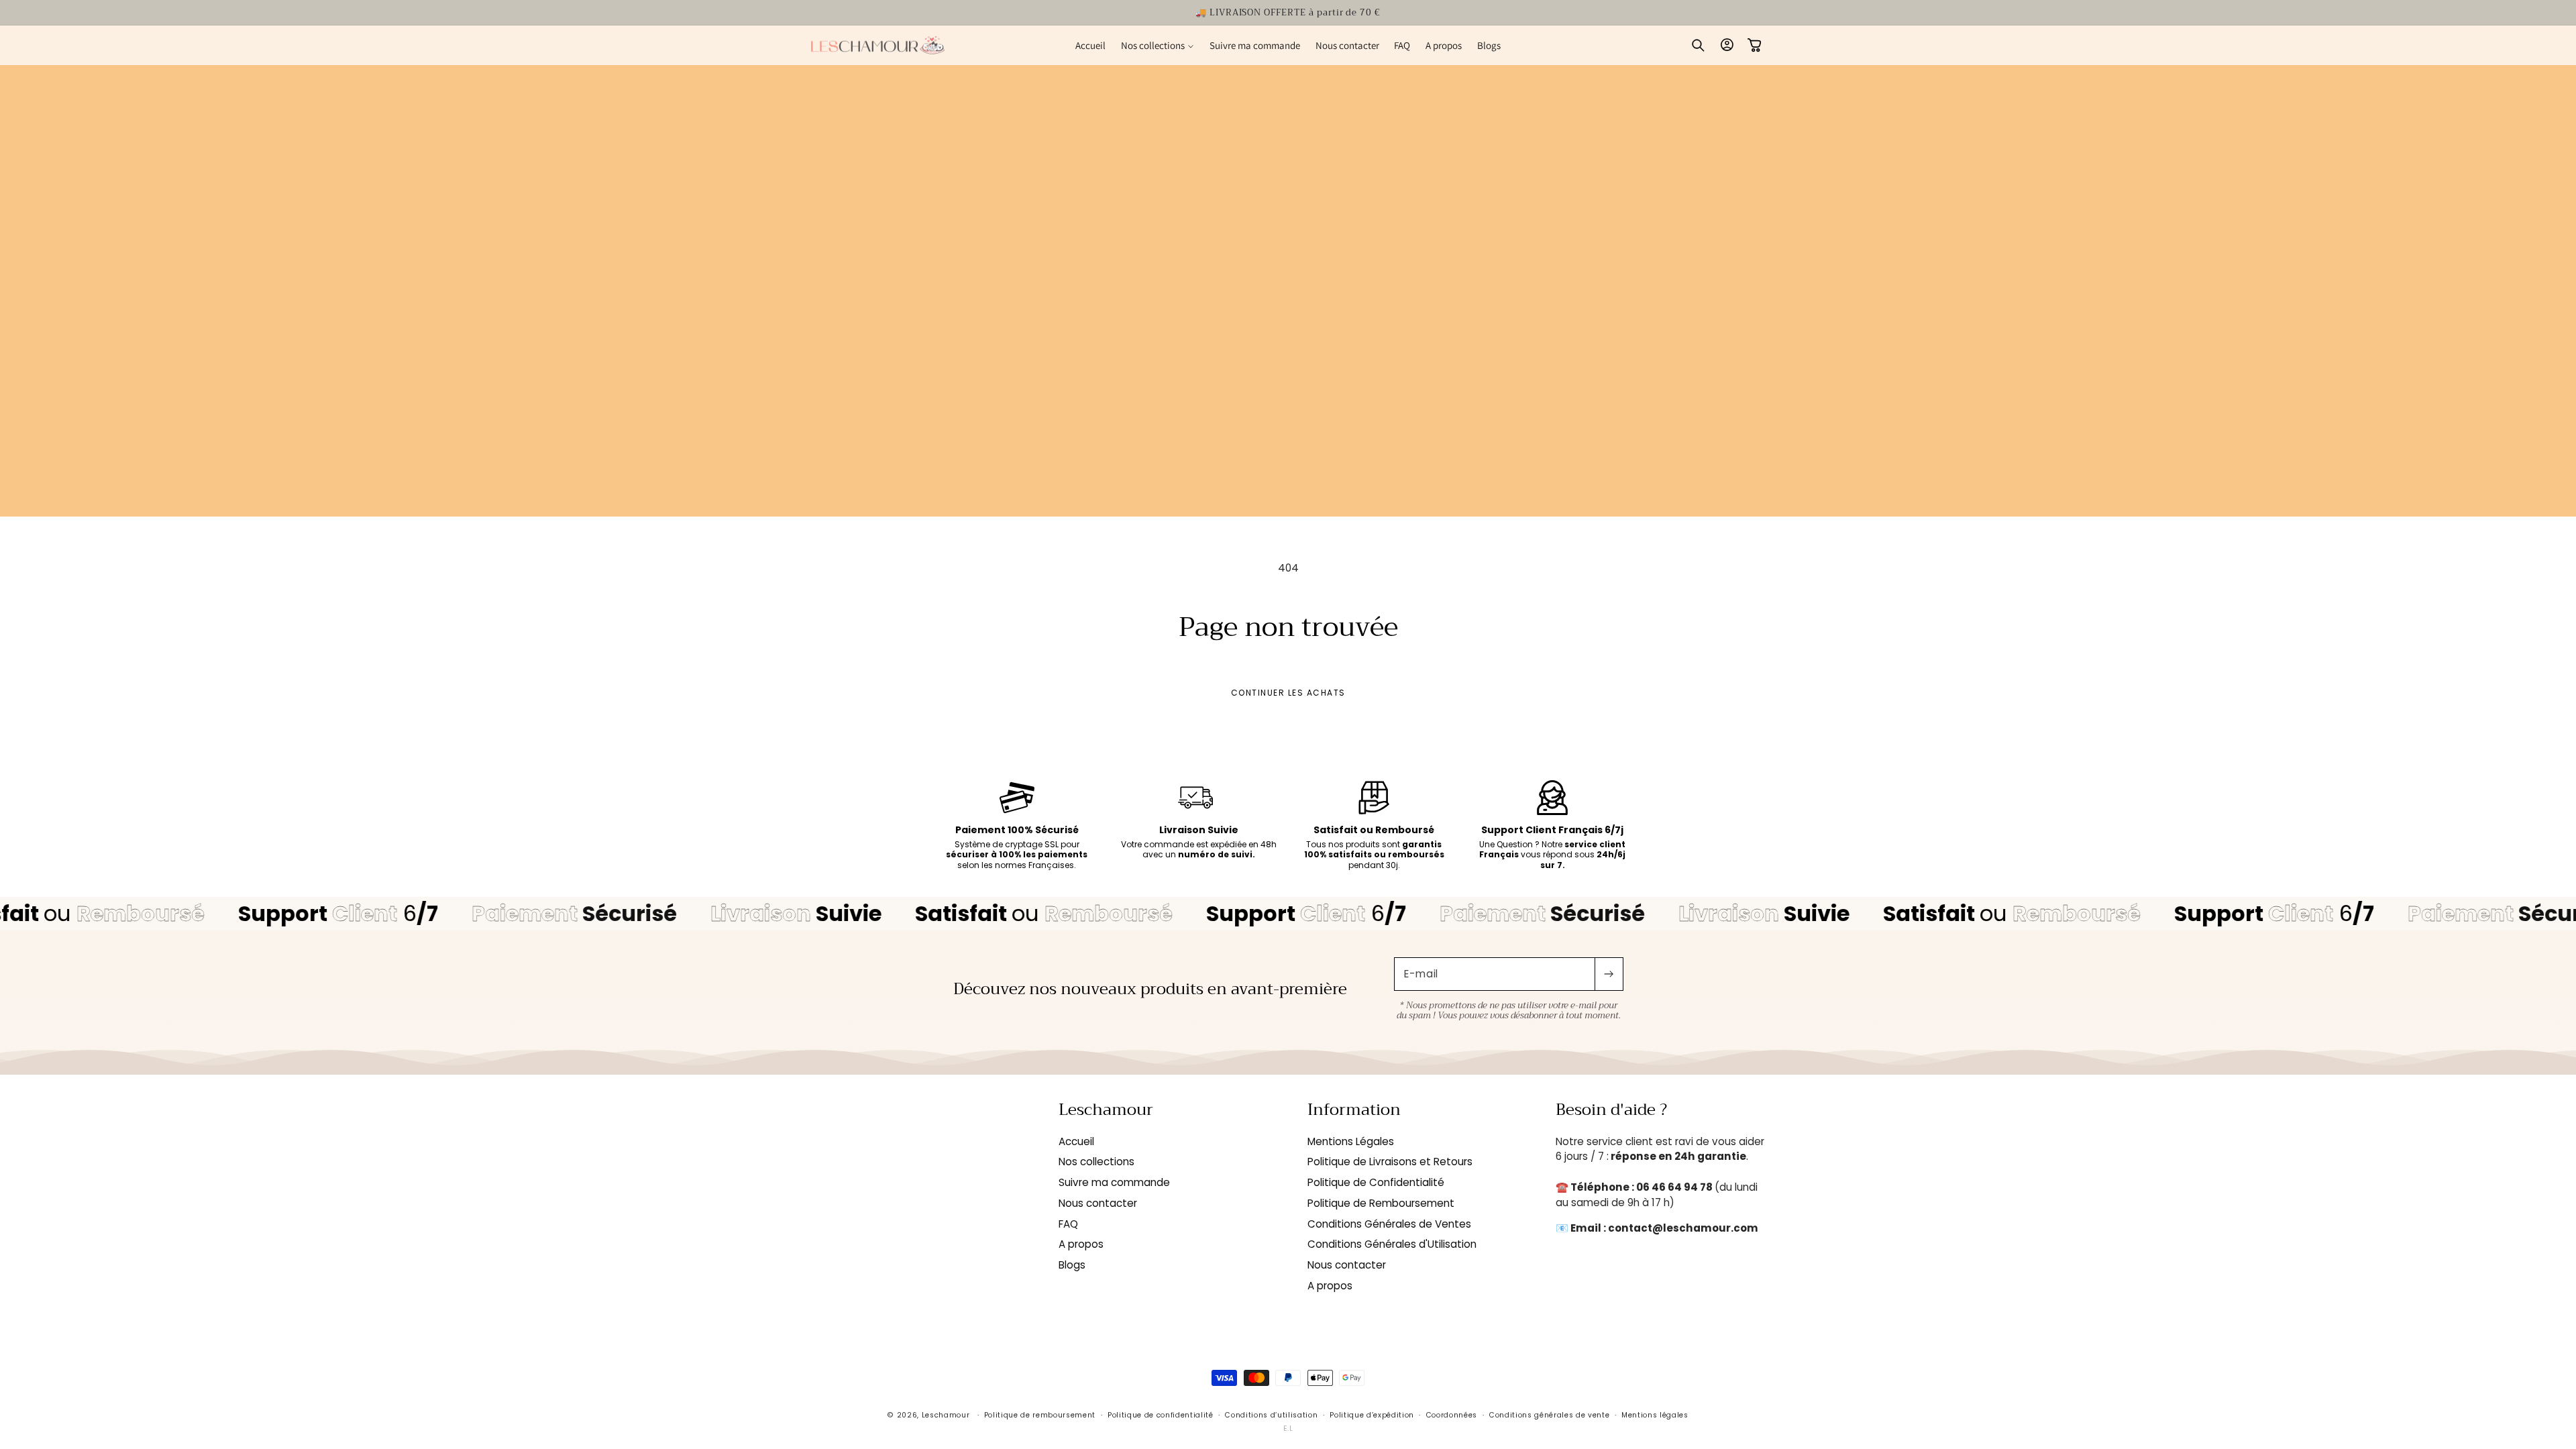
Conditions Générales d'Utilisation (1392, 1244)
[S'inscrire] (1609, 974)
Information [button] (1354, 1110)
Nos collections (1096, 1162)
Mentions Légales (1351, 1141)
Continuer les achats (1288, 693)
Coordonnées (1452, 1415)
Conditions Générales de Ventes (1389, 1224)
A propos (1081, 1244)
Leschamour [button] (1106, 1110)
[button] (1157, 45)
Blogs (1072, 1265)
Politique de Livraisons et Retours (1390, 1162)
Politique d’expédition (1372, 1415)
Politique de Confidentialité (1376, 1182)
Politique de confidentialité (1161, 1415)
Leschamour (946, 1415)
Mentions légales (1655, 1415)
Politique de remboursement (1040, 1415)
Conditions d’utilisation (1271, 1415)
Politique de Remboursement (1381, 1203)
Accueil (1076, 1141)
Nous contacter (1098, 1203)
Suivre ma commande (1114, 1182)
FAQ (1068, 1224)
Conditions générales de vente (1549, 1415)
